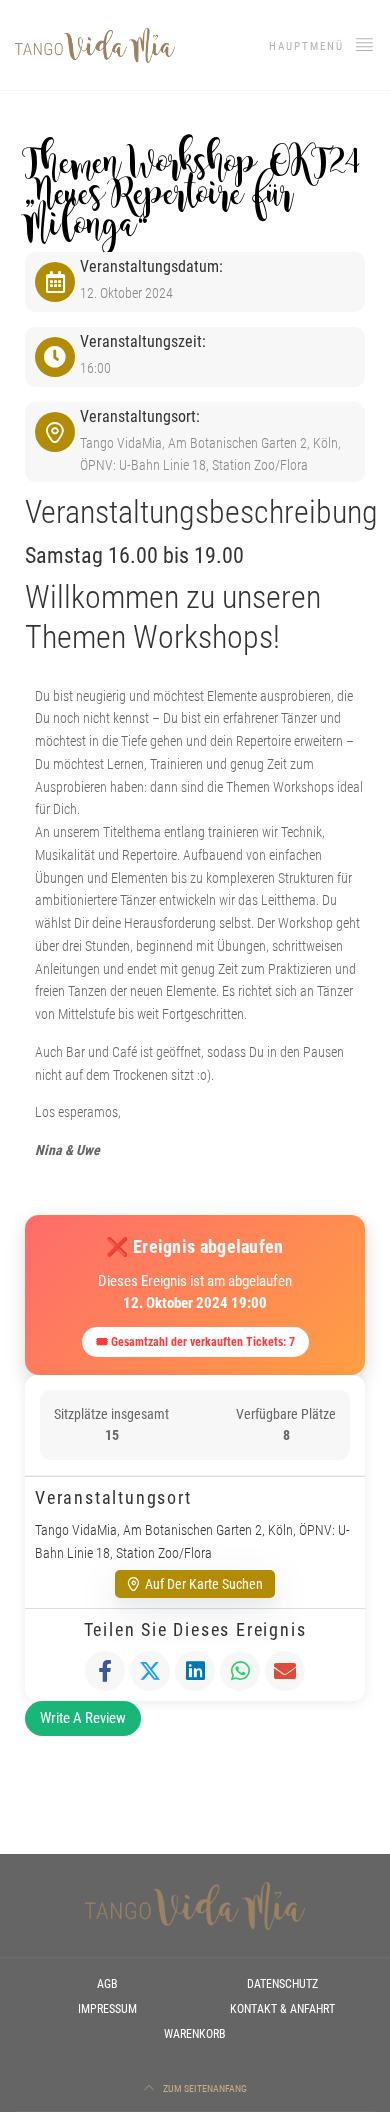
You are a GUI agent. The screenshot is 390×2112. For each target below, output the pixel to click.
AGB (107, 1984)
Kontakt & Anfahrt (282, 2009)
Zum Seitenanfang (204, 2088)
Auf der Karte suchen (204, 1584)
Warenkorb (195, 2034)
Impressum (107, 2009)
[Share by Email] (285, 1671)
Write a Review (83, 1718)
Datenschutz (282, 1984)
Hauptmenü (309, 46)
